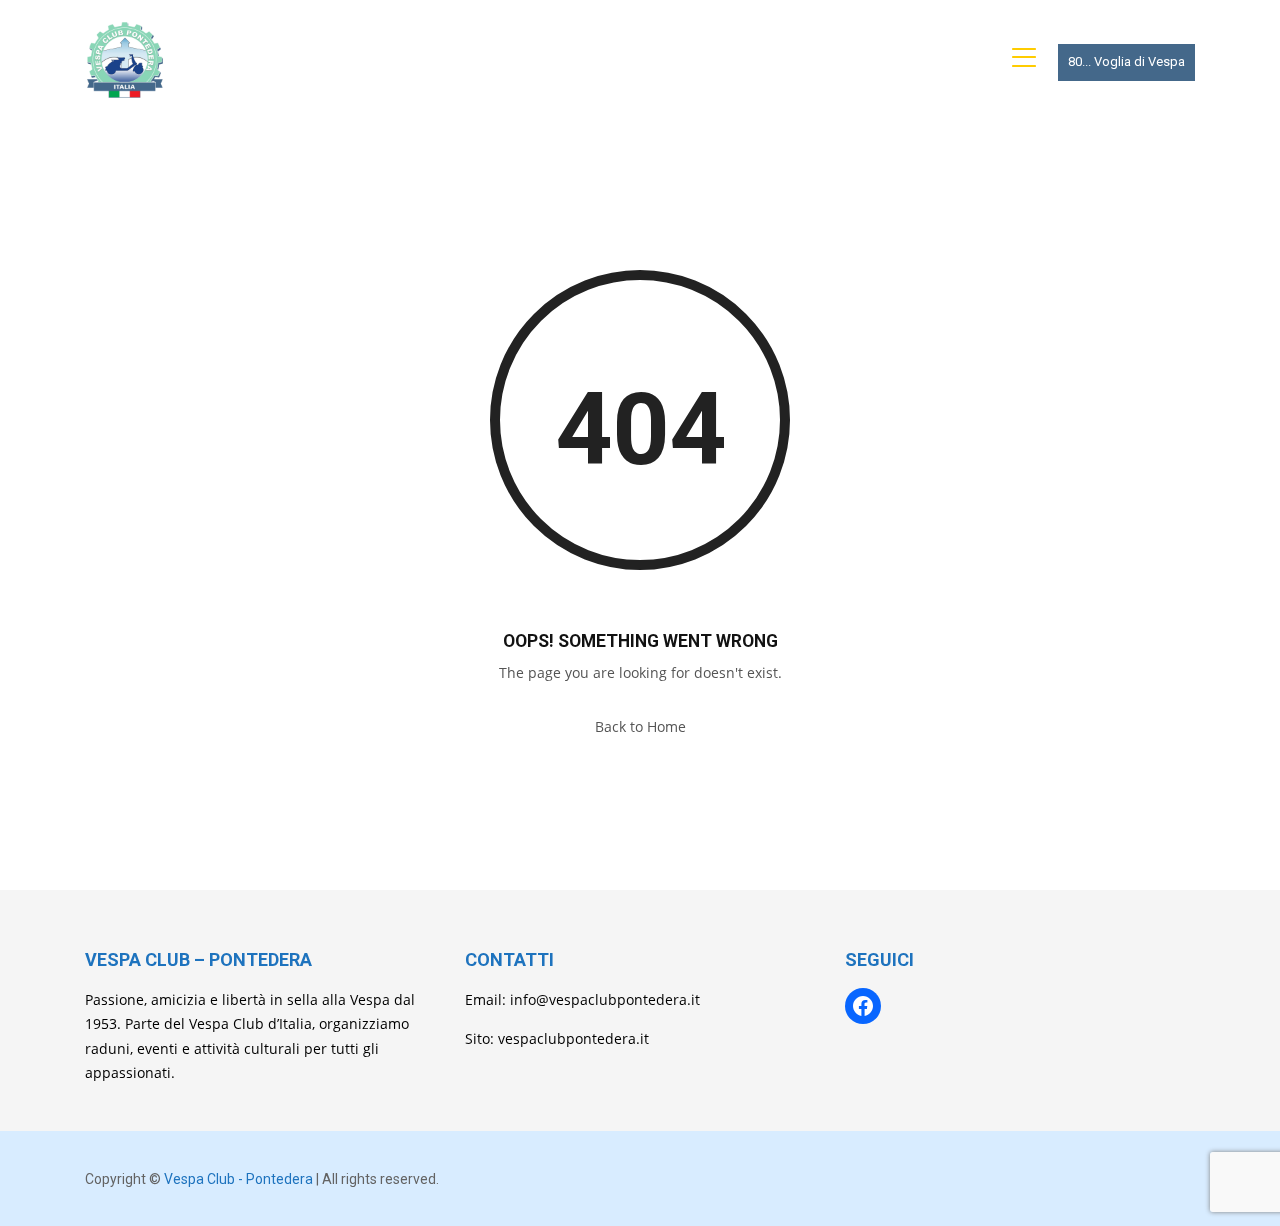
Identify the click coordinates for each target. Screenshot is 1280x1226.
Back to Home (640, 726)
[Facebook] (863, 1006)
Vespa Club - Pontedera (238, 1179)
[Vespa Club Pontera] (125, 60)
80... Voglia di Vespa (1126, 61)
